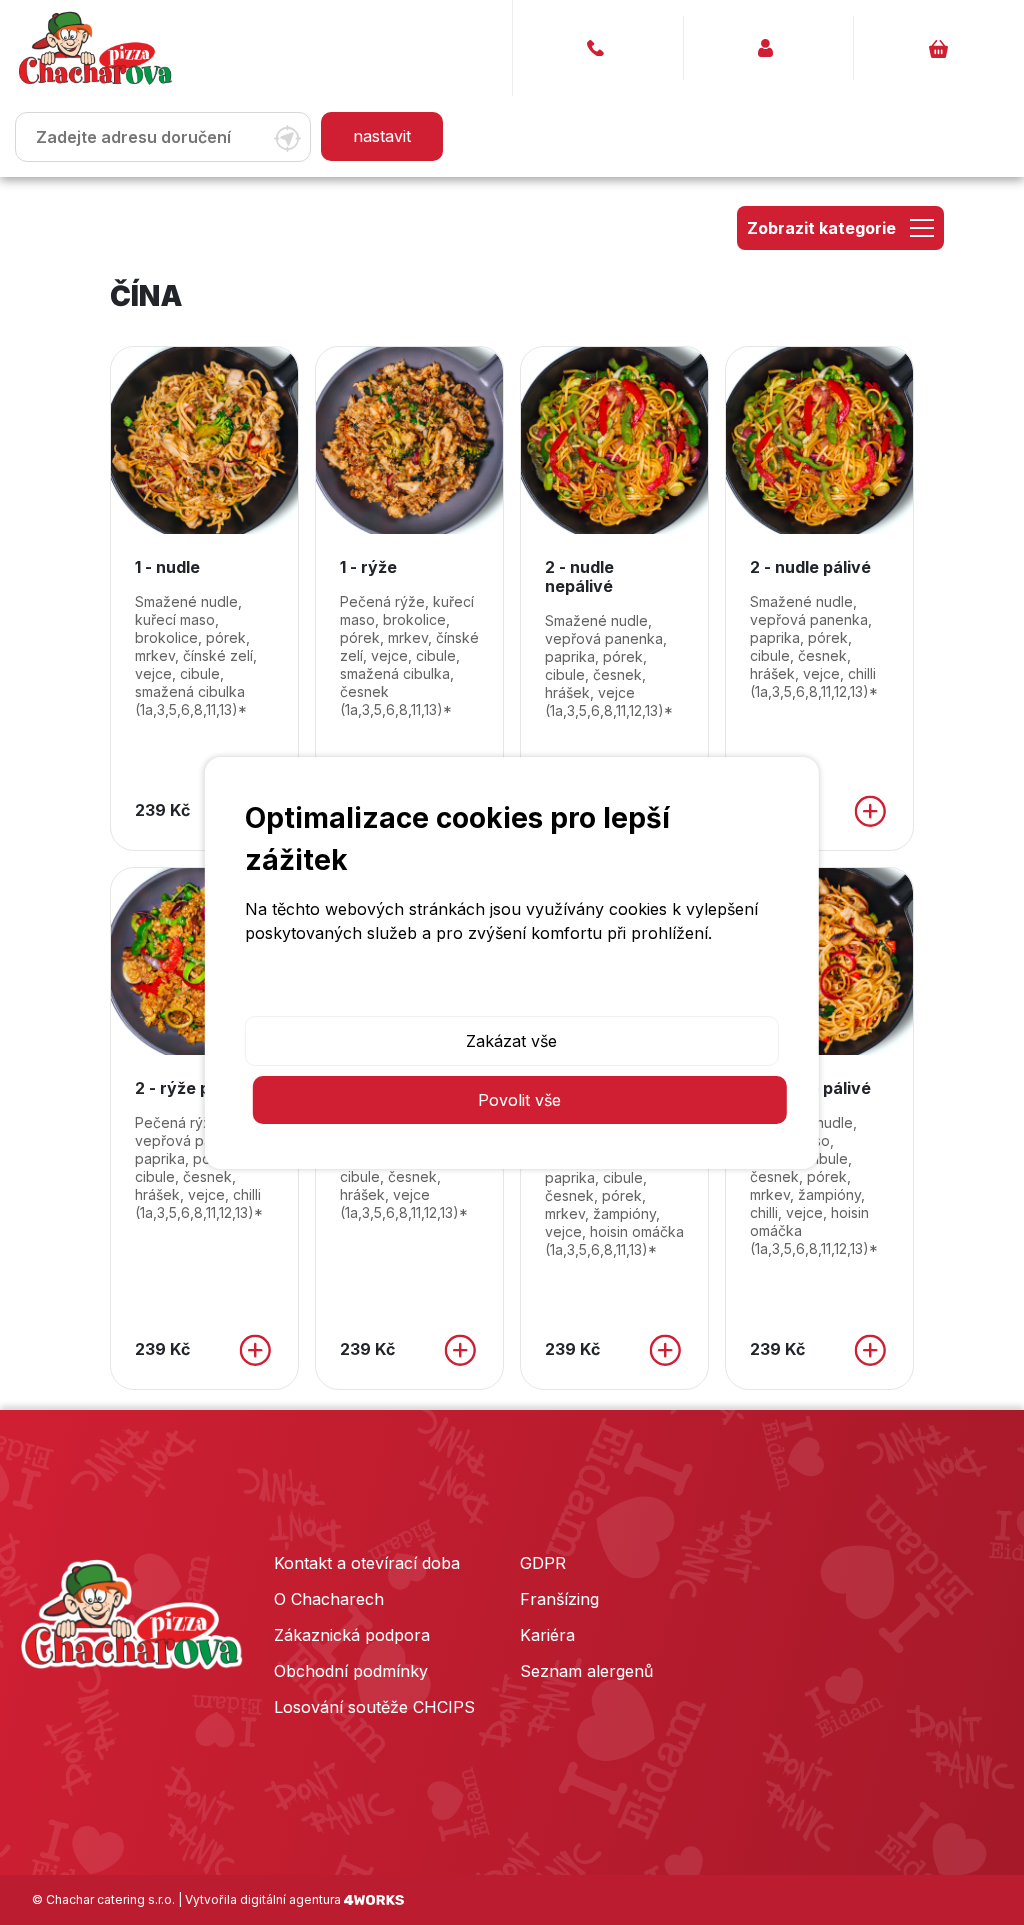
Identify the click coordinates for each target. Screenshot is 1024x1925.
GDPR (543, 1563)
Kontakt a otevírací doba (367, 1563)
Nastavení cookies (511, 990)
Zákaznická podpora (352, 1635)
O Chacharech (329, 1599)
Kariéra (547, 1635)
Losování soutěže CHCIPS (374, 1707)
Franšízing (559, 1599)
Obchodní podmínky (351, 1671)
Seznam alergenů (586, 1671)
